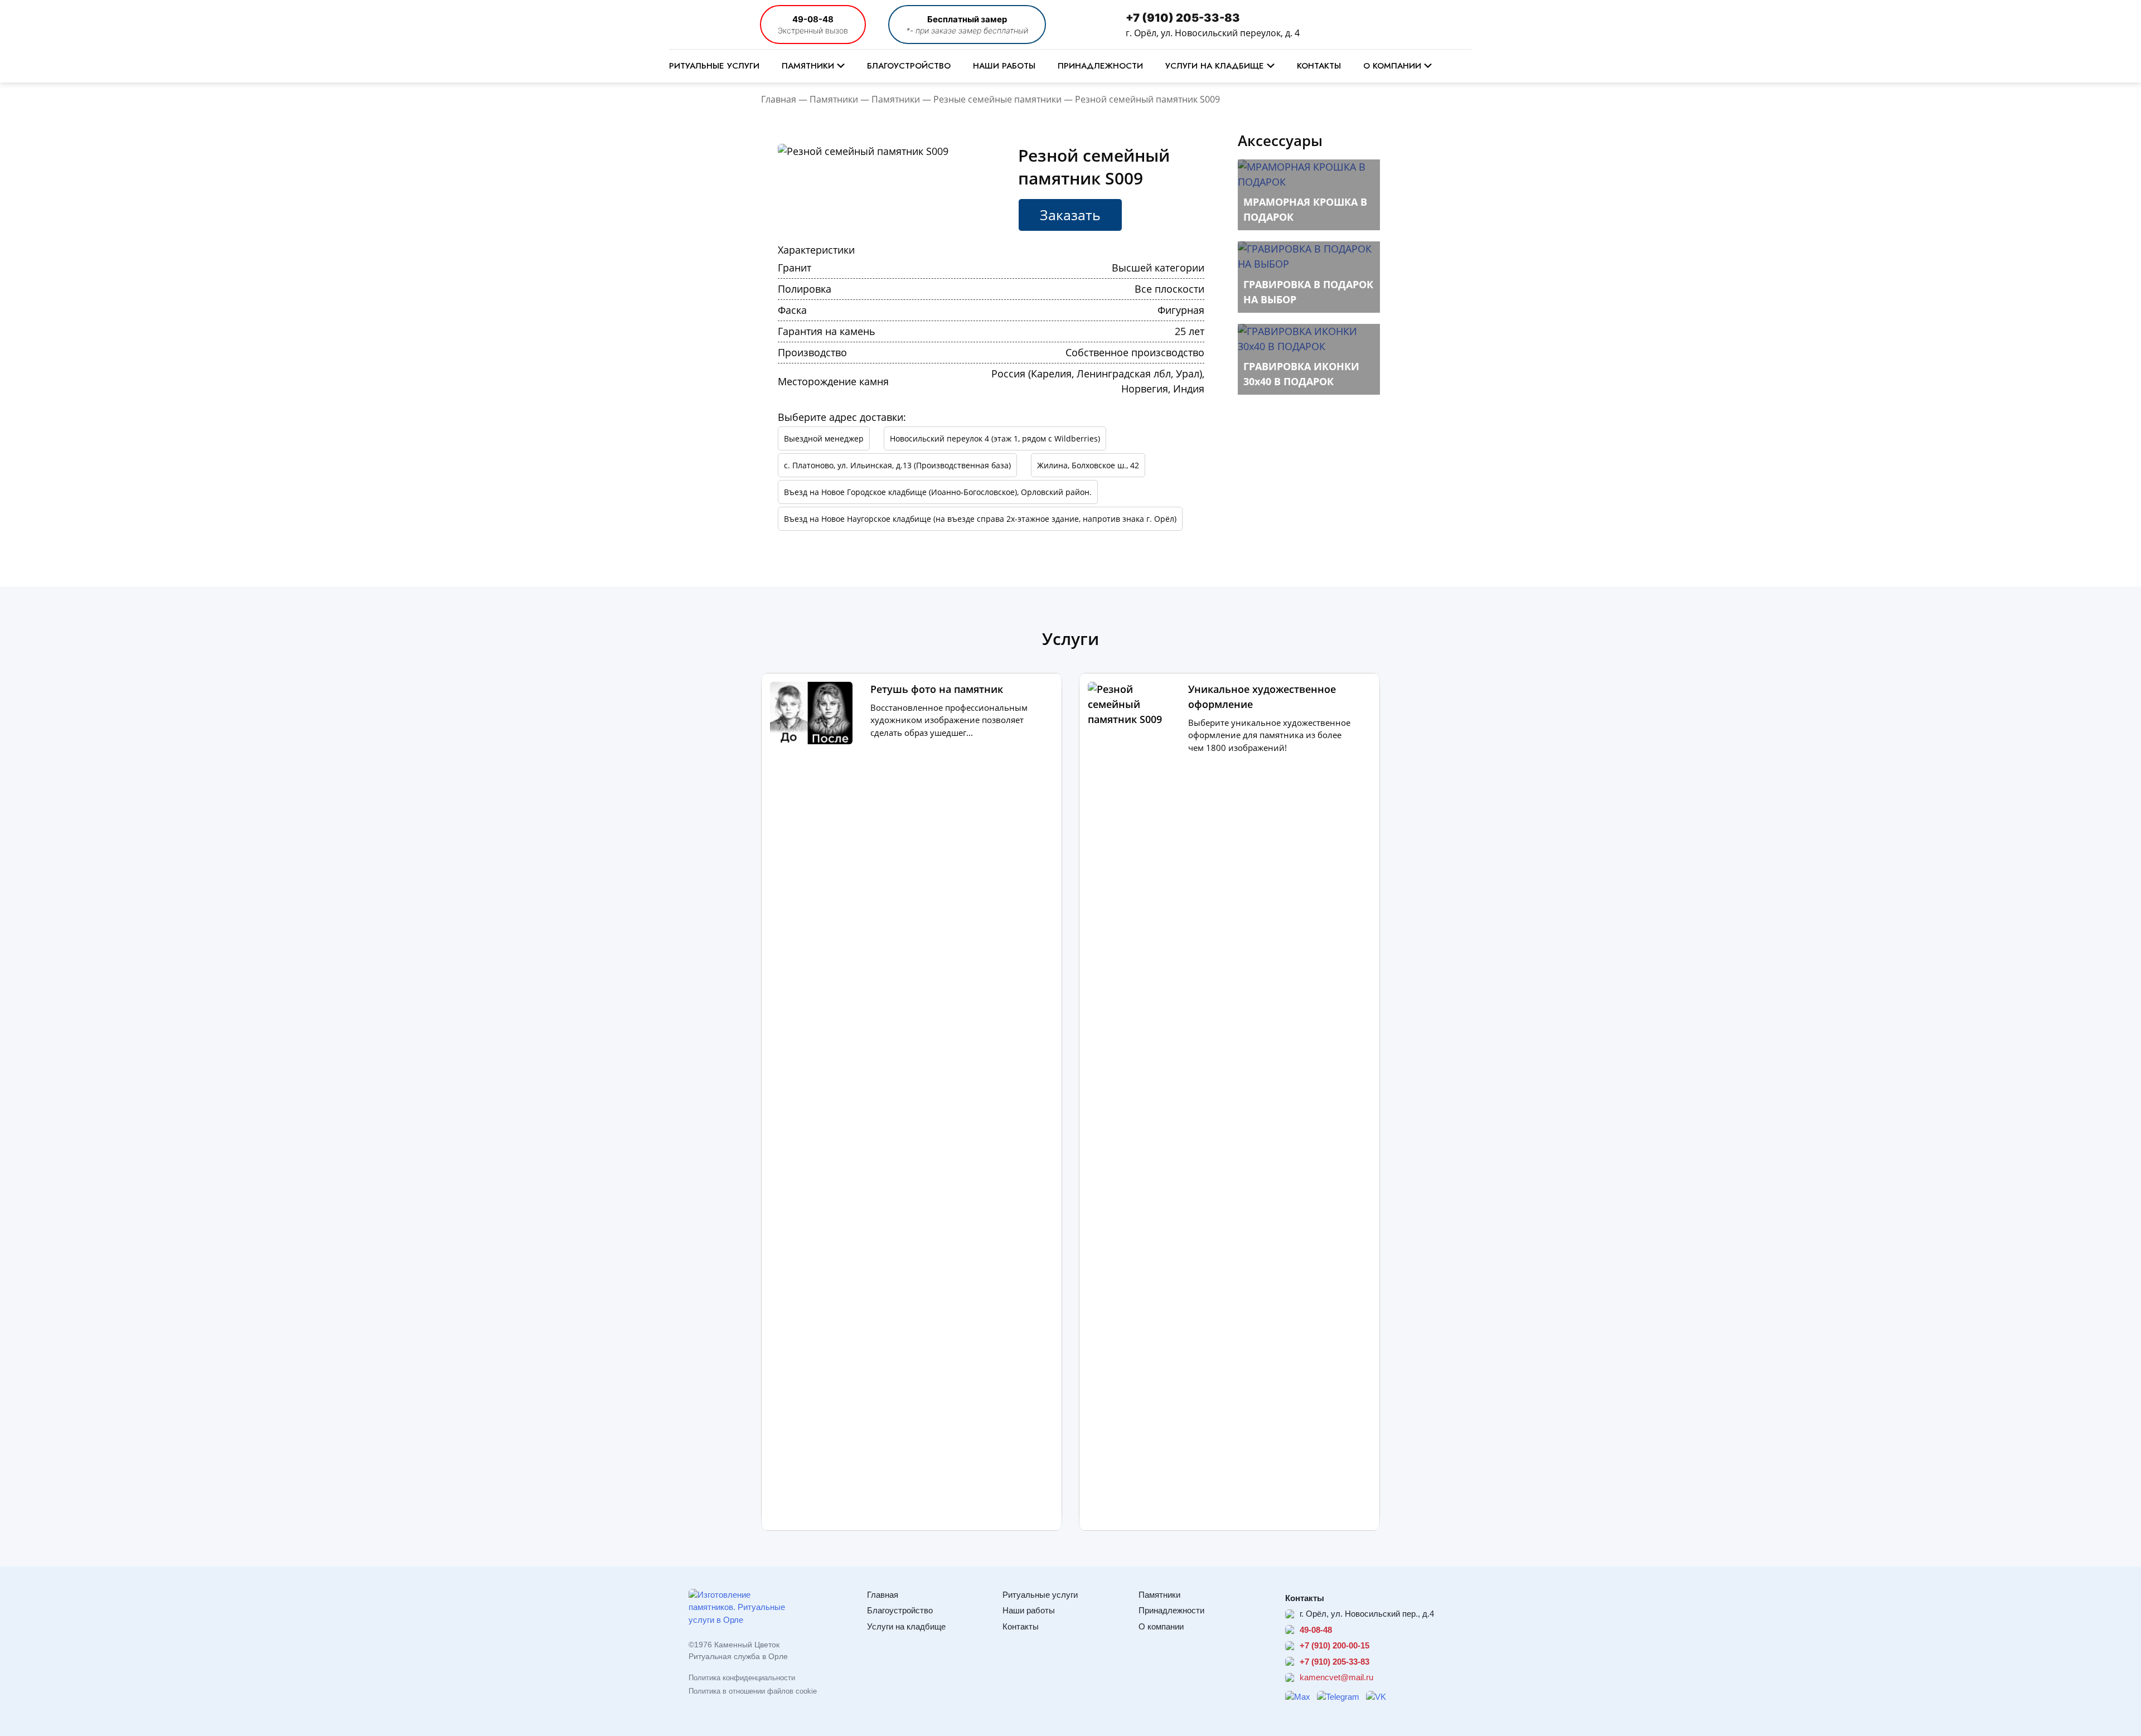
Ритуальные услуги (714, 66)
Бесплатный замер (967, 19)
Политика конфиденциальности (742, 1678)
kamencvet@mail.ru (1336, 1677)
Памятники (808, 66)
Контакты (1319, 66)
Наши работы (1004, 66)
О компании (1392, 66)
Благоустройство (909, 66)
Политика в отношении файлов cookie (753, 1691)
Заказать (1070, 215)
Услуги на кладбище (1215, 66)
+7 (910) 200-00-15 (1335, 1645)
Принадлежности (1100, 66)
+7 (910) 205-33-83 (1183, 18)
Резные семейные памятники (997, 99)
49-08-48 (813, 19)
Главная (779, 99)
